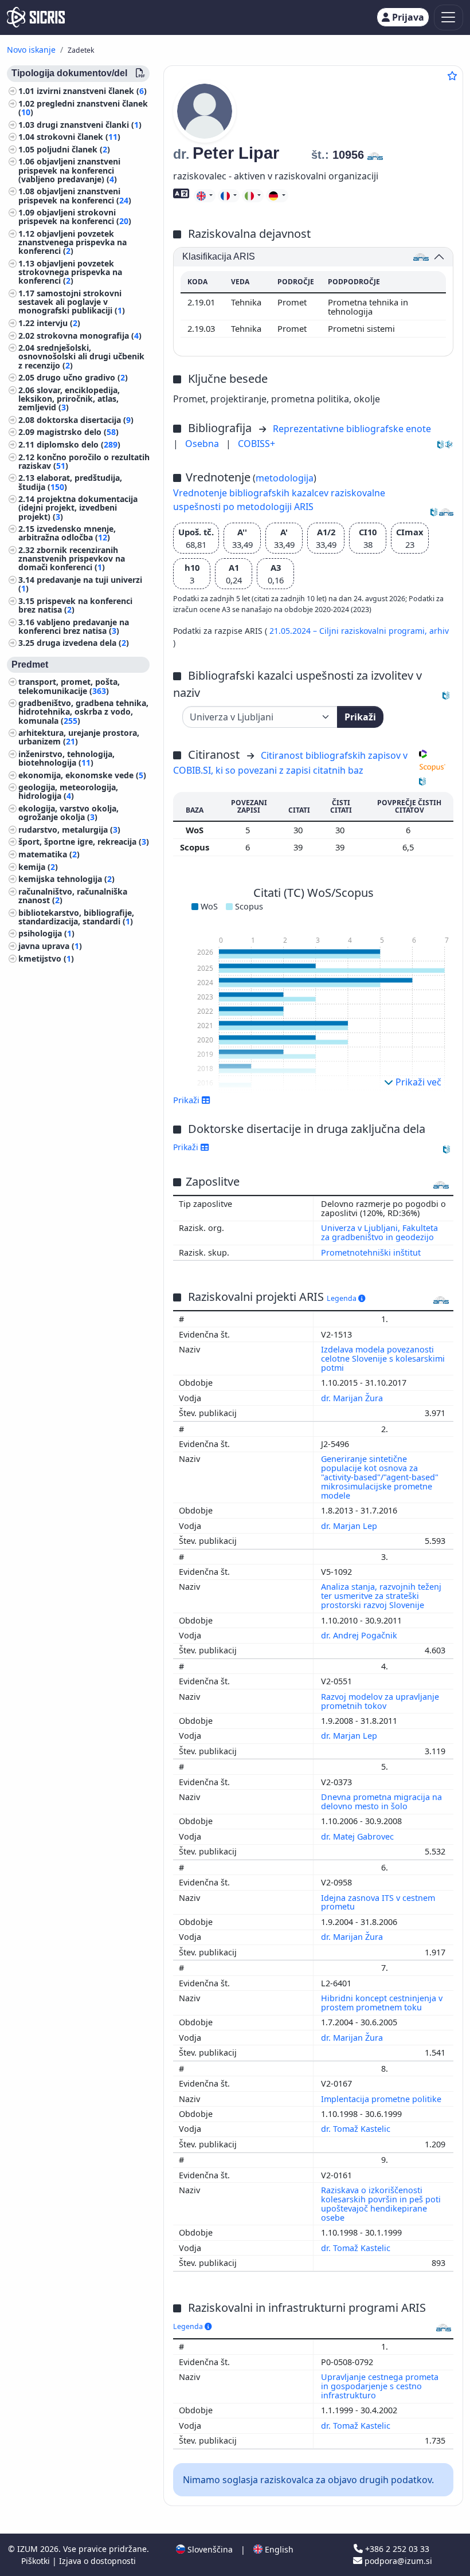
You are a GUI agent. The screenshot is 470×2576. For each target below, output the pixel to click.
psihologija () (46, 933)
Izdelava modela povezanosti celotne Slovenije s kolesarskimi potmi (383, 1358)
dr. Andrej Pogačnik (360, 1635)
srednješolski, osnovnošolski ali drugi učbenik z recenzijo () (81, 356)
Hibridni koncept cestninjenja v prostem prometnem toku (382, 2003)
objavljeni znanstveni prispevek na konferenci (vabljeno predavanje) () (69, 170)
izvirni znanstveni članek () (92, 91)
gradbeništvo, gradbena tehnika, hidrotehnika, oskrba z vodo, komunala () (83, 711)
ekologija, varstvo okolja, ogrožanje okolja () (68, 813)
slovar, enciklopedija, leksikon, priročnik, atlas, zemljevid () (69, 399)
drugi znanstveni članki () (89, 125)
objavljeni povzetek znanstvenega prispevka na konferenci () (73, 242)
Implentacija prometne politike (382, 2099)
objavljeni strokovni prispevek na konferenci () (75, 217)
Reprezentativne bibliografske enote (352, 429)
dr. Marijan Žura (353, 1398)
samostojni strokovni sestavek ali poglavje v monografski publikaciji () (72, 302)
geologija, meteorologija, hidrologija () (68, 791)
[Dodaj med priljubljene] (452, 76)
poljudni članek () (73, 149)
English (278, 2549)
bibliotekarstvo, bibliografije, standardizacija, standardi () (76, 917)
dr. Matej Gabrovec (359, 1836)
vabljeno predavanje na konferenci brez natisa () (74, 626)
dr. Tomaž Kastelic (357, 2129)
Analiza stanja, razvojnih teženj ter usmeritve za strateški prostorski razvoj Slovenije (381, 1596)
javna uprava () (50, 946)
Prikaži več (417, 1082)
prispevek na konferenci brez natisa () (75, 605)
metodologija (285, 478)
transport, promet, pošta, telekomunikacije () (69, 686)
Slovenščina (209, 2549)
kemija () (38, 867)
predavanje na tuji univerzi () (80, 584)
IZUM (29, 2549)
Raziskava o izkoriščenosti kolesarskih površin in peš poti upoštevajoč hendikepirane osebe (381, 2204)
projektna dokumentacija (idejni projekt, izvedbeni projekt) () (78, 507)
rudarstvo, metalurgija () (69, 830)
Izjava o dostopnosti (97, 2561)
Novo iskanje (31, 50)
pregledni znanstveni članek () (83, 108)
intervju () (58, 323)
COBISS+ (256, 444)
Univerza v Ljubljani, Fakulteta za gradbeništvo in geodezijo (379, 1232)
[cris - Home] (36, 17)
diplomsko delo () (79, 444)
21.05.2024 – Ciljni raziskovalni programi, (349, 631)
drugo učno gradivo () (82, 377)
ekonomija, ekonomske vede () (82, 775)
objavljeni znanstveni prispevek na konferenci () (75, 195)
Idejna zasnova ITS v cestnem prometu (378, 1902)
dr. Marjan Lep (350, 1526)
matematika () (49, 854)
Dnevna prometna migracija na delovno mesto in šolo (381, 1801)
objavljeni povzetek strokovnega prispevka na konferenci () (70, 272)
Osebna (203, 444)
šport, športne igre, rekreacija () (84, 842)
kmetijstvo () (46, 958)
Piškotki (37, 2561)
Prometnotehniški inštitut (371, 1252)
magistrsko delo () (78, 432)
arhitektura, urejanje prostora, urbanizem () (79, 737)
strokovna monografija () (89, 336)
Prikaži (360, 717)
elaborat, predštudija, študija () (70, 482)
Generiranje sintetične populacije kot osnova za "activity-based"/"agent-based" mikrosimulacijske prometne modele (380, 1477)
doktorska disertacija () (85, 420)
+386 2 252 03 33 (396, 2549)
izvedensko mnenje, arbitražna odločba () (67, 533)
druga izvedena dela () (83, 643)
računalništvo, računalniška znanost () (73, 896)
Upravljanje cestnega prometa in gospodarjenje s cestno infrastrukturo (380, 2386)
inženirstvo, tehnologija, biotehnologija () (66, 758)
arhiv (439, 631)
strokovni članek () (79, 137)
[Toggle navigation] (449, 17)
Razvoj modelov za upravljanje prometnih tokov (380, 1701)
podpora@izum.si (397, 2561)
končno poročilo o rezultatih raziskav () (84, 461)
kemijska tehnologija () (66, 879)
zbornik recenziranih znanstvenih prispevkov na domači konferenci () (72, 558)
